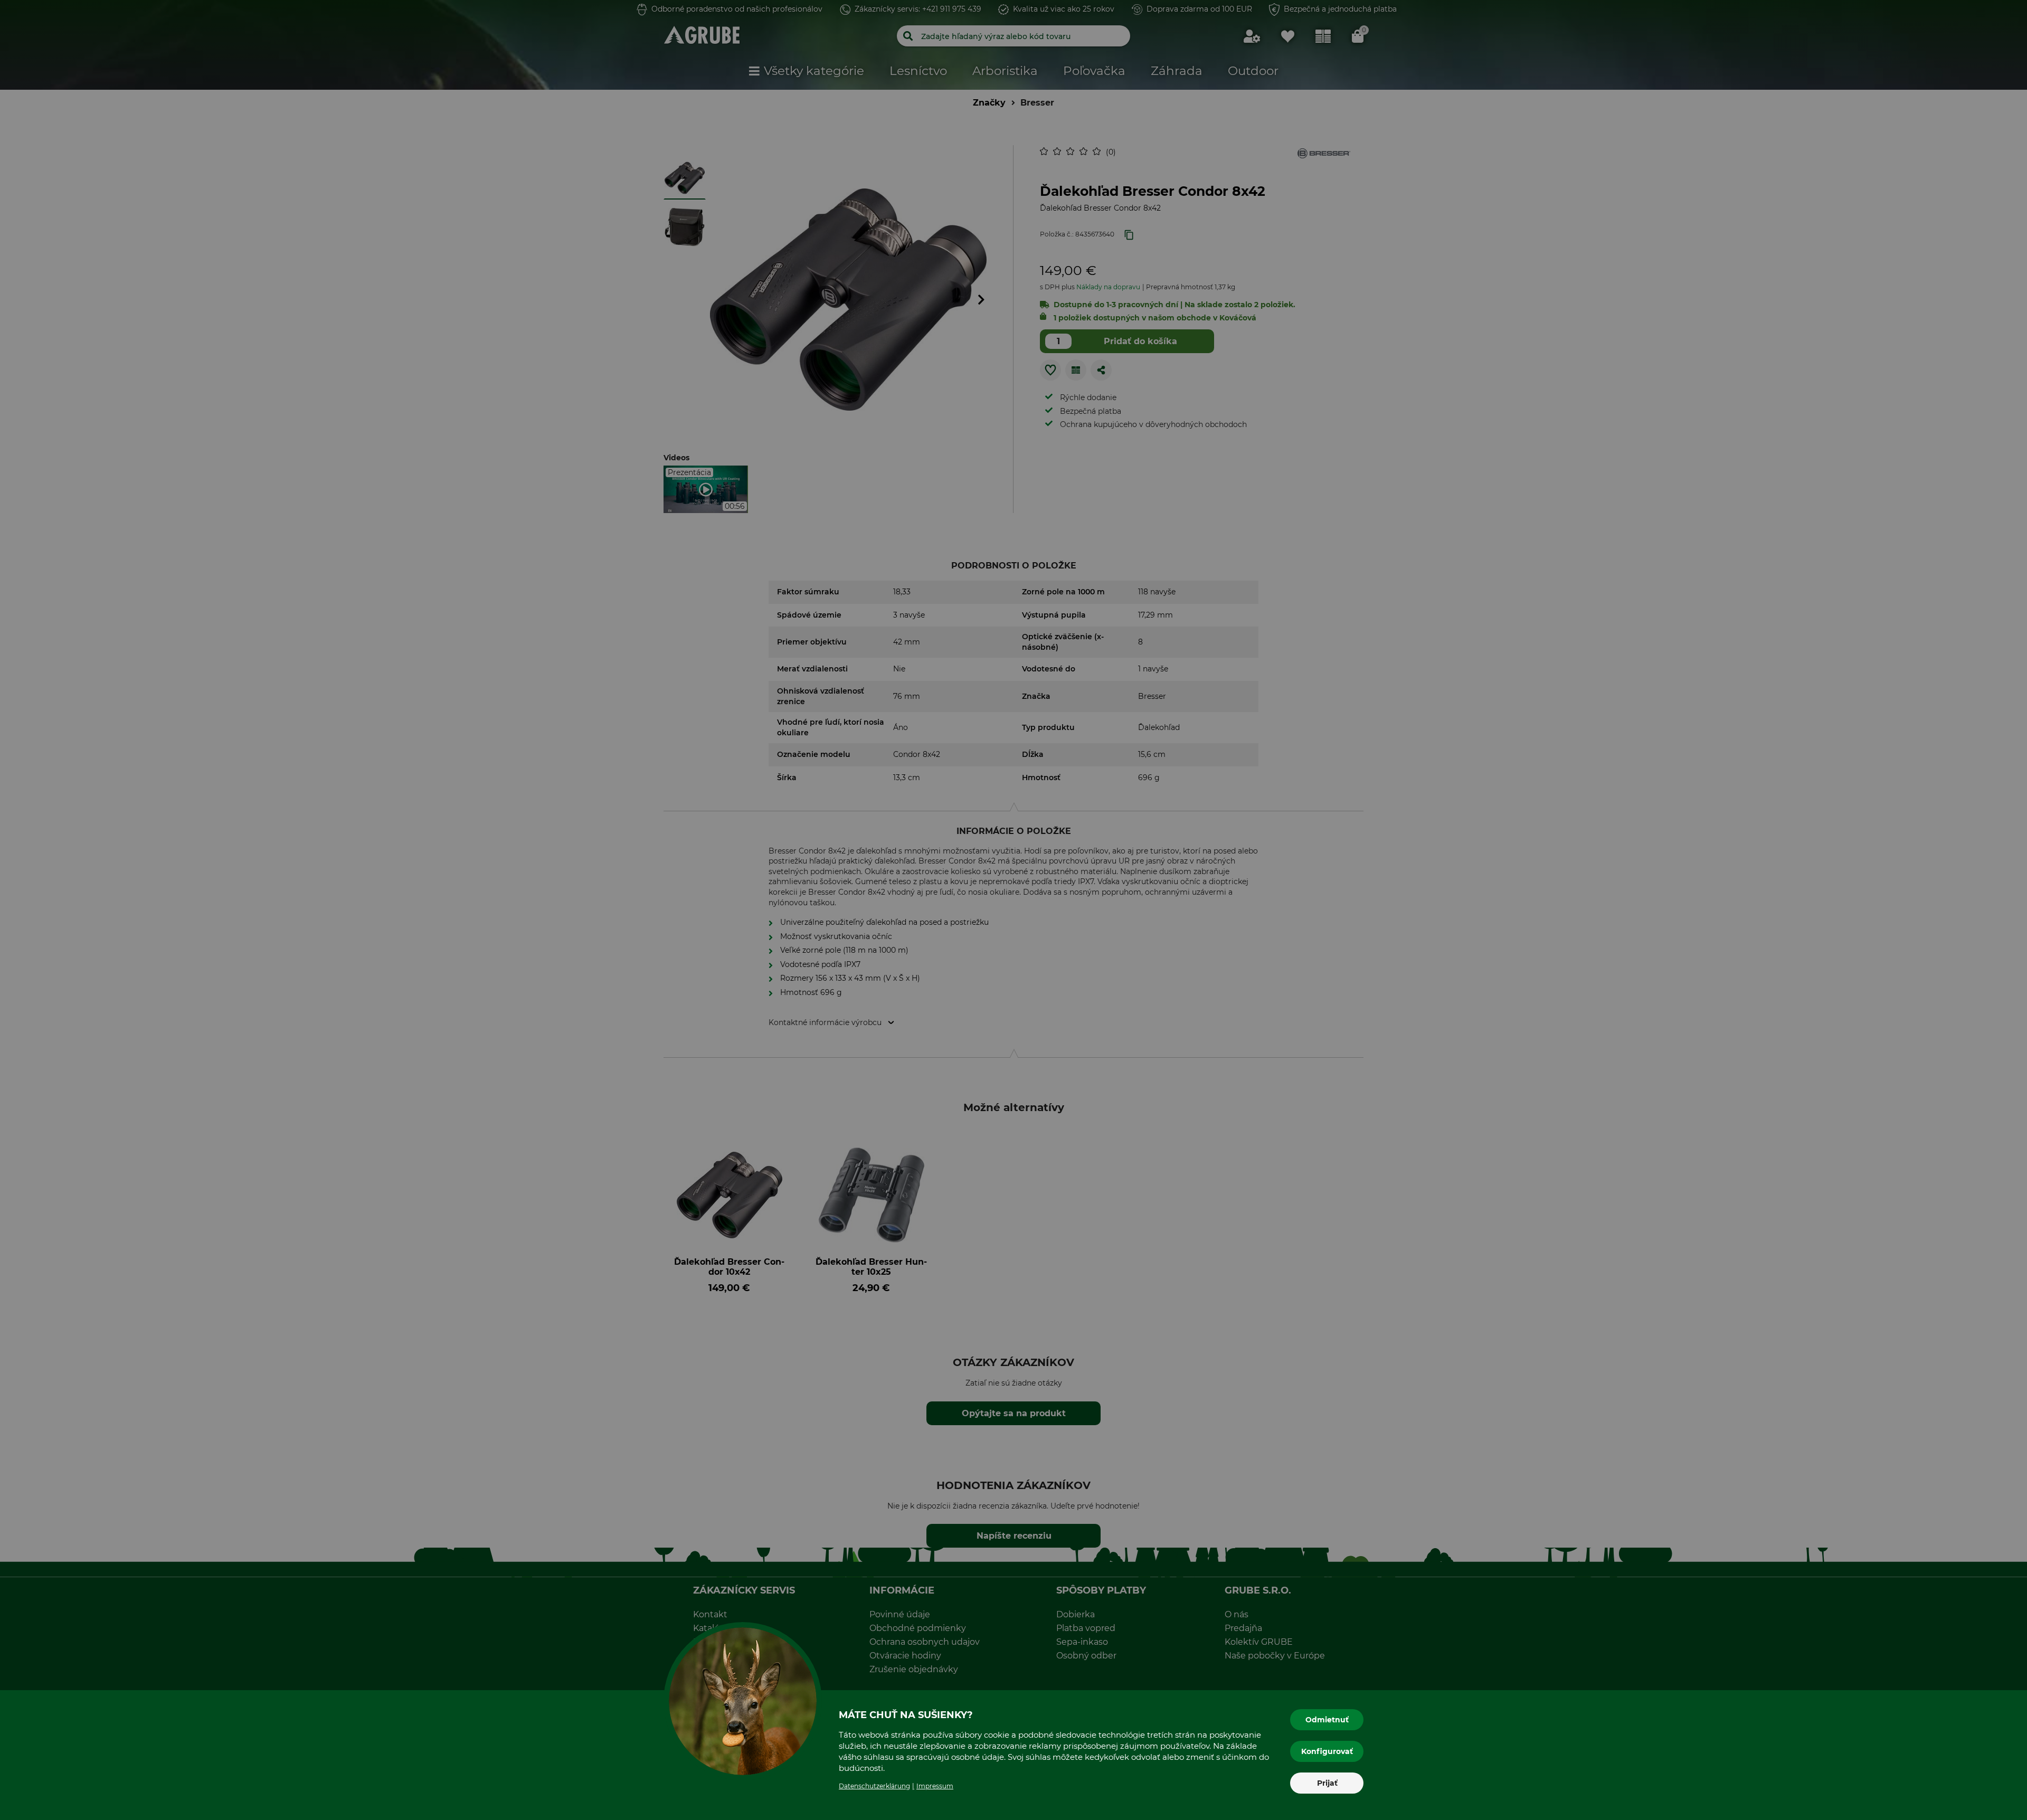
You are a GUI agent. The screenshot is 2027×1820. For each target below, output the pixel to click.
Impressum (935, 1786)
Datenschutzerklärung (874, 1786)
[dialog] (1013, 910)
